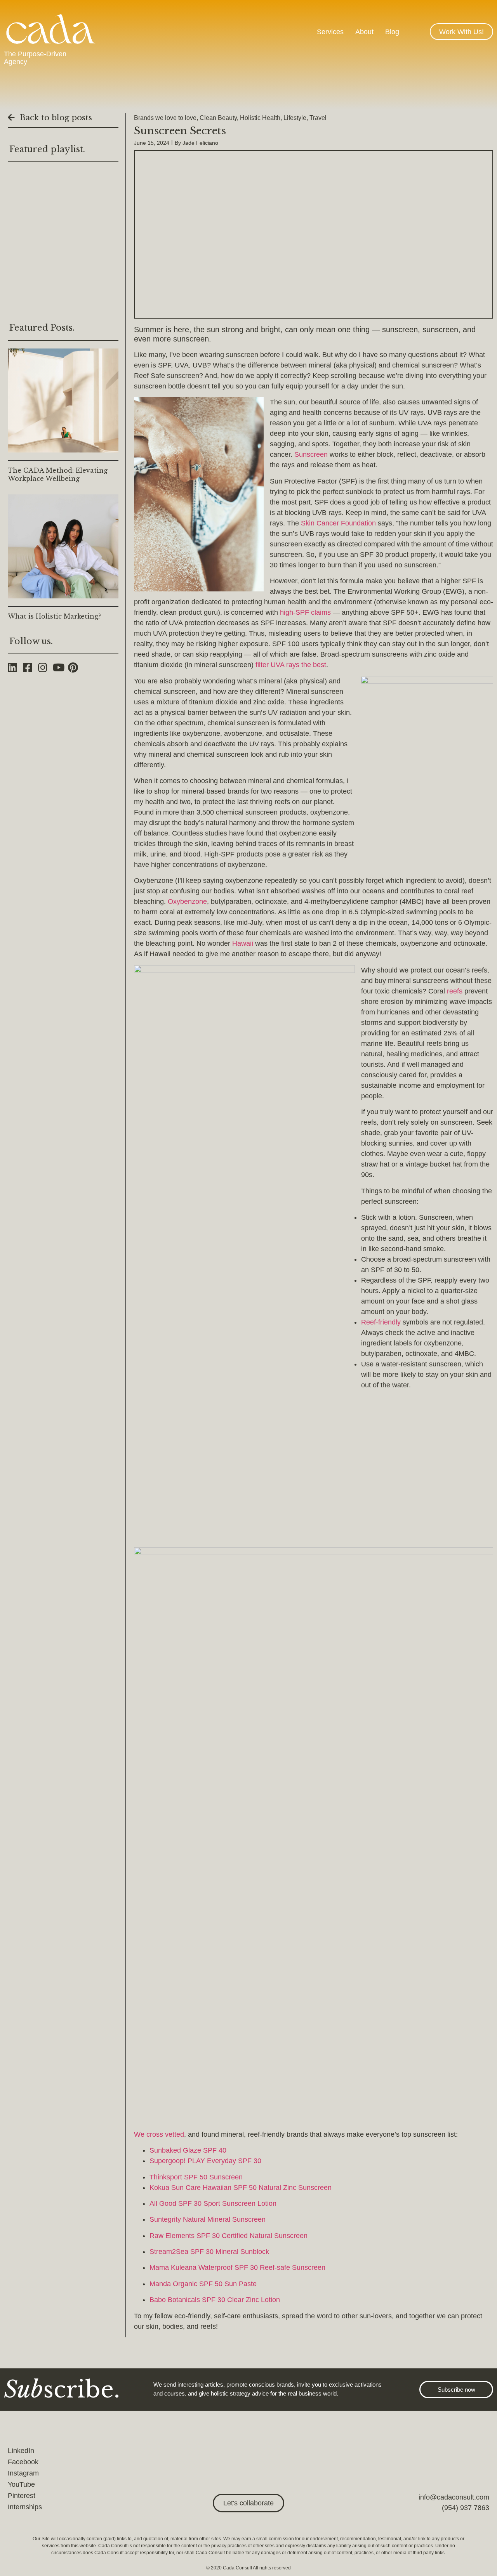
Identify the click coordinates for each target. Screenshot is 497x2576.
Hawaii (243, 943)
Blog (392, 32)
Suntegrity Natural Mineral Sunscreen (208, 2219)
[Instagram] (46, 667)
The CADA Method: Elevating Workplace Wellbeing (58, 474)
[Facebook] (30, 667)
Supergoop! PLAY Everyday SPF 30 (205, 2161)
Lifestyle (295, 118)
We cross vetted (159, 2134)
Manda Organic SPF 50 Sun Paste (203, 2284)
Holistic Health (260, 118)
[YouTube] (60, 667)
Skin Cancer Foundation (338, 523)
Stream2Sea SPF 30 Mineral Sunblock (209, 2252)
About (364, 32)
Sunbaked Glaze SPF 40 (188, 2150)
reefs (455, 991)
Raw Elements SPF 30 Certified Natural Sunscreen (229, 2236)
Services (330, 32)
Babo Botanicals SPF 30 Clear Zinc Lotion (215, 2300)
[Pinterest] (76, 667)
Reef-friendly (381, 1322)
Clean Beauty (218, 118)
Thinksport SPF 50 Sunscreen (196, 2177)
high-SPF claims (305, 612)
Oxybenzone (187, 901)
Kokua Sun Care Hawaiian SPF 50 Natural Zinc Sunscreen (241, 2188)
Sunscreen (311, 454)
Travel (318, 118)
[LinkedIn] (15, 667)
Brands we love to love (165, 118)
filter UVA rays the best (291, 665)
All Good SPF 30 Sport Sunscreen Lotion (213, 2203)
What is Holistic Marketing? (54, 616)
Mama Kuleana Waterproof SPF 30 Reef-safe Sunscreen (237, 2267)
